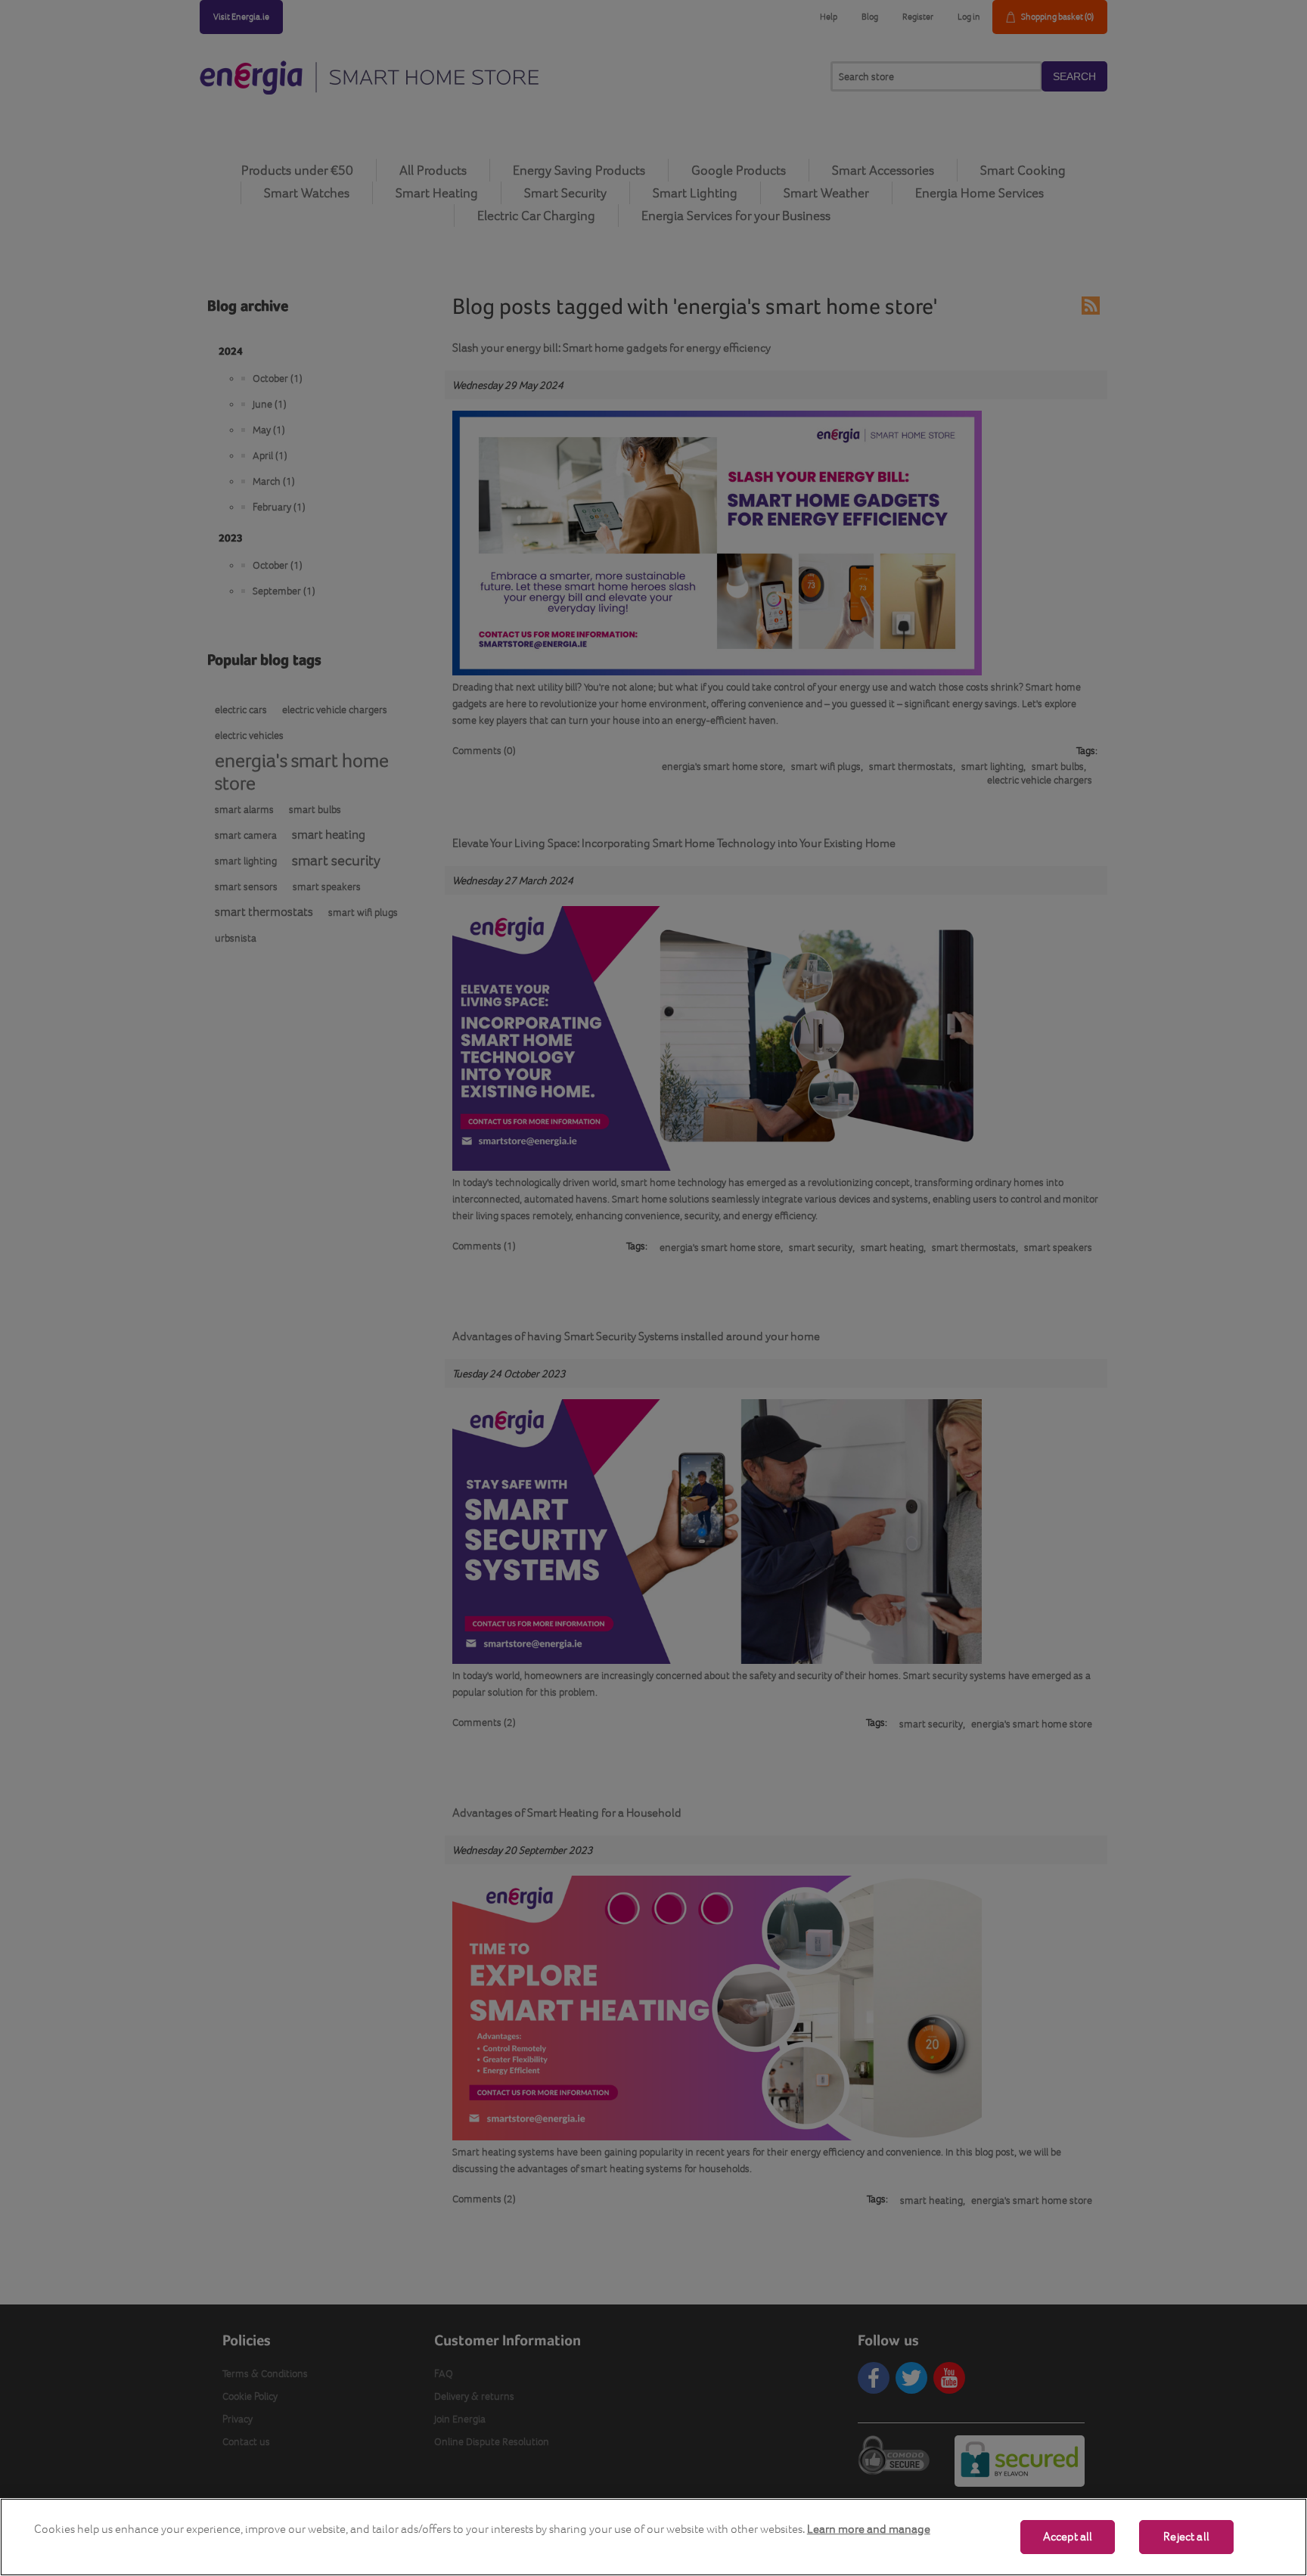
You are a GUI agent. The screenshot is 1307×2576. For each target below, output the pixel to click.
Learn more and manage (869, 2529)
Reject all (1186, 2537)
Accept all (1068, 2537)
